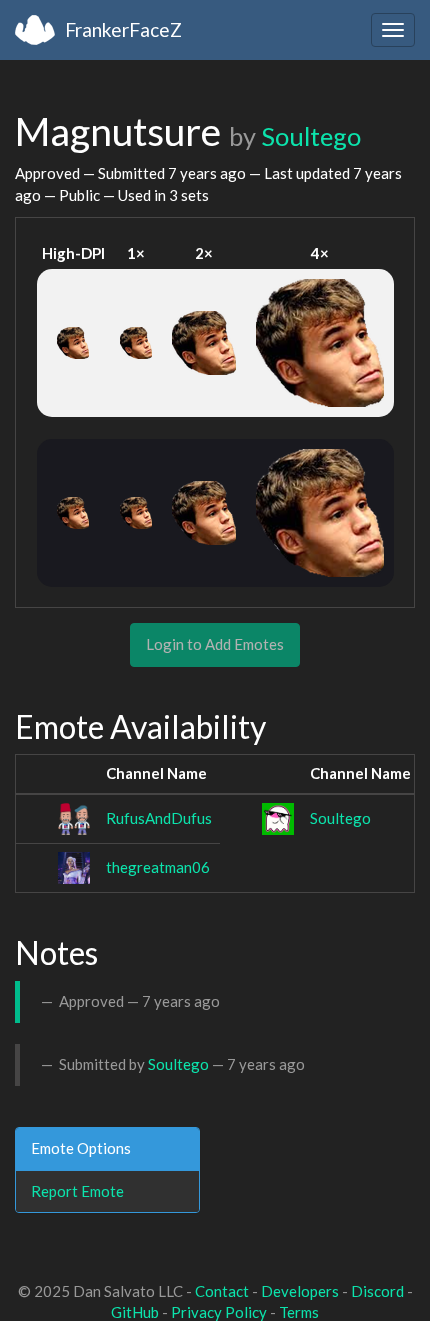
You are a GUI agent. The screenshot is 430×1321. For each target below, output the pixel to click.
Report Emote (77, 1191)
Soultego (311, 136)
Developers (300, 1291)
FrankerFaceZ (123, 29)
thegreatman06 (158, 867)
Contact (222, 1291)
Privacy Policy (219, 1312)
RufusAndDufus (159, 818)
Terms (299, 1312)
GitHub (135, 1312)
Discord (377, 1291)
